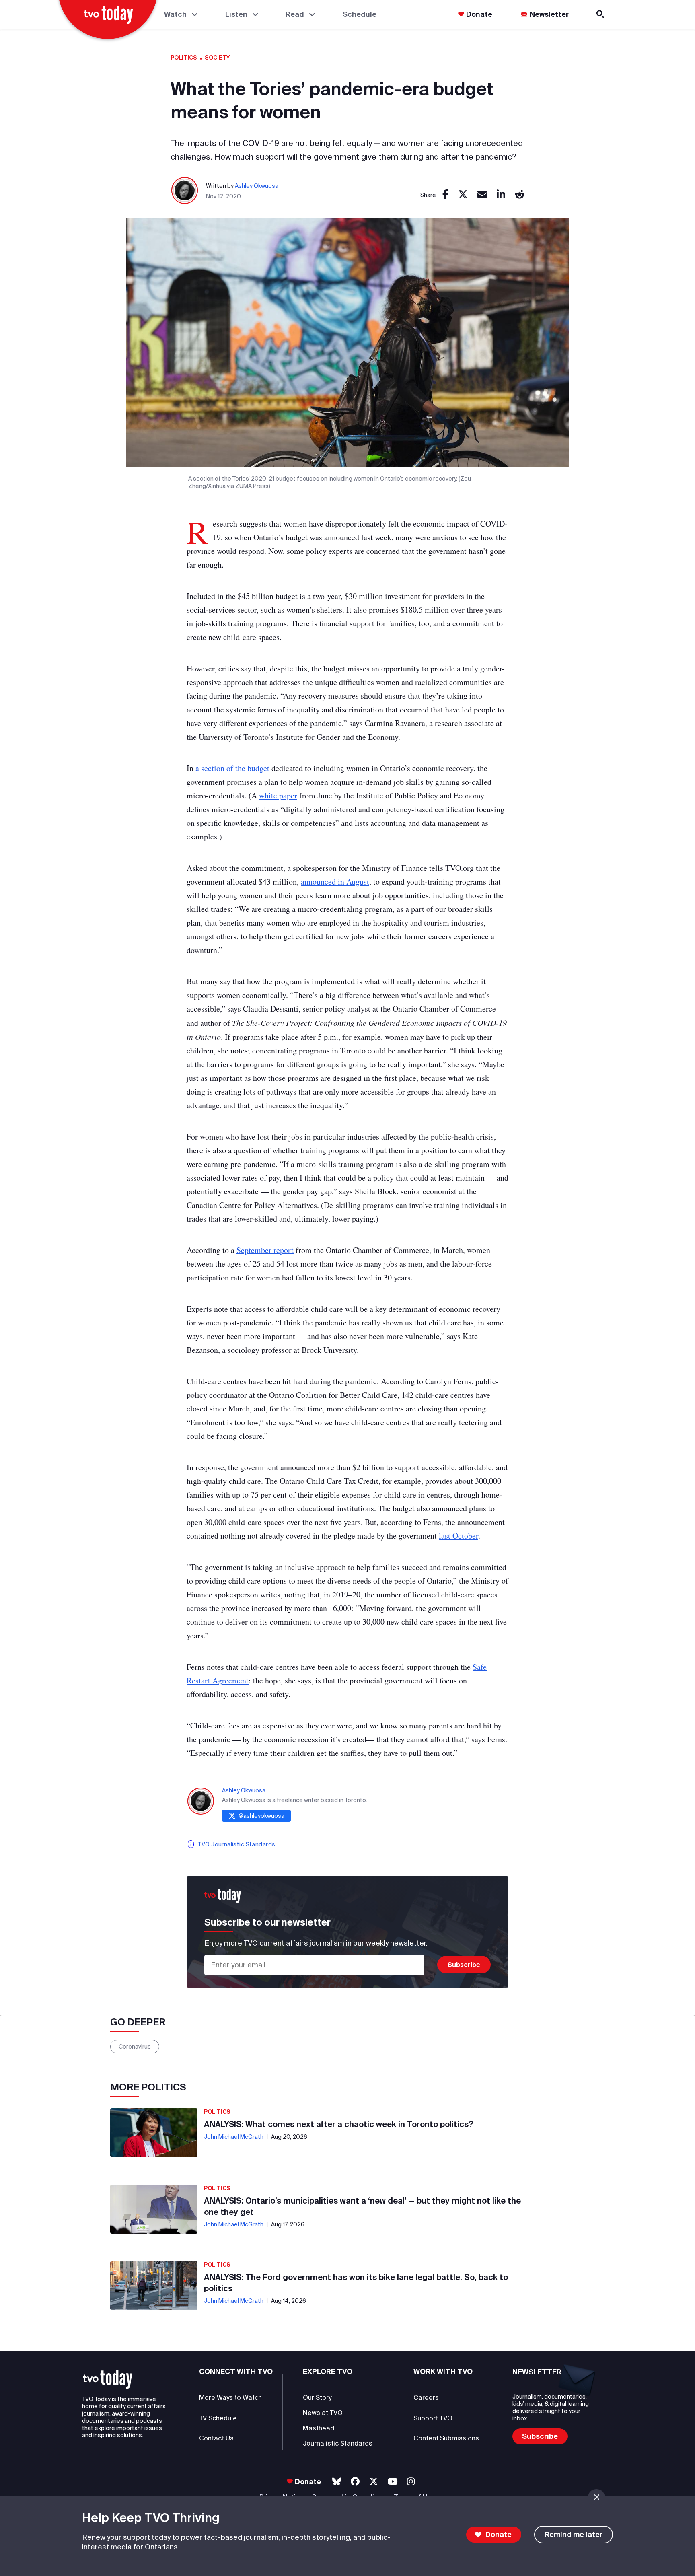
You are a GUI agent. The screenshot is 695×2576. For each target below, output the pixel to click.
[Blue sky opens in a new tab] (337, 2482)
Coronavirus (135, 2047)
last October (459, 1536)
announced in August (335, 882)
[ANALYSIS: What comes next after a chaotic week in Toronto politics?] (154, 2133)
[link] (445, 195)
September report (265, 1250)
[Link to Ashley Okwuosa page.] (185, 191)
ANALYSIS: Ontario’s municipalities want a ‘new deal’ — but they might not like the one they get (362, 2206)
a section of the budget (232, 768)
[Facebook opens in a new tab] (355, 2482)
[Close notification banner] (596, 2497)
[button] (108, 2380)
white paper (278, 795)
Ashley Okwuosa (257, 186)
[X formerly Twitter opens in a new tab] (374, 2482)
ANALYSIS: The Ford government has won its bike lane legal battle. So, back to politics (356, 2283)
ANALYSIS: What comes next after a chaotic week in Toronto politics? (339, 2124)
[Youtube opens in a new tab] (393, 2482)
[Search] (601, 14)
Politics (184, 58)
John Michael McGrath (234, 2137)
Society (217, 58)
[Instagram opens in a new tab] (411, 2482)
